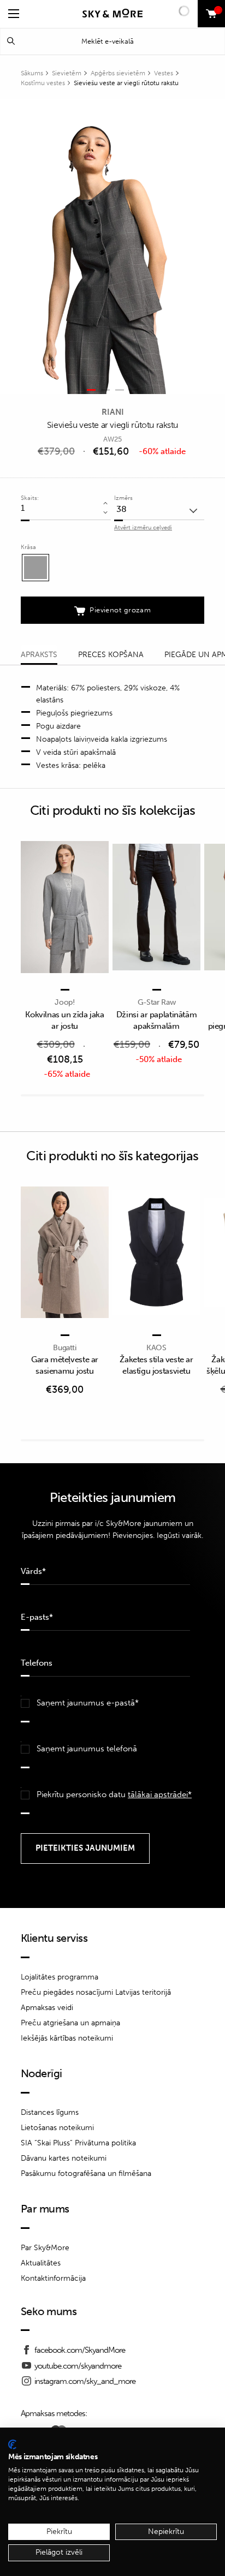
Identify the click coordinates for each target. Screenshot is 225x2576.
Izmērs (123, 498)
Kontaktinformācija (53, 2278)
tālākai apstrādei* (160, 1794)
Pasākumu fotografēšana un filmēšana (86, 2173)
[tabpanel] (106, 247)
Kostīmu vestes (43, 83)
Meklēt (11, 41)
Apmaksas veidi (47, 2008)
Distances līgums (50, 2112)
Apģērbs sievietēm (118, 73)
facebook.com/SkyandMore (80, 2350)
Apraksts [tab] (39, 655)
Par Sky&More (45, 2248)
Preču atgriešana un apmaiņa (70, 2023)
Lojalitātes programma (60, 1977)
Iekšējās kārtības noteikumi (67, 2038)
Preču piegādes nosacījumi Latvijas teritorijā (96, 1992)
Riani (113, 412)
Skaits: (30, 498)
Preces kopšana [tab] (111, 655)
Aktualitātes (41, 2263)
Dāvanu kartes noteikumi (64, 2158)
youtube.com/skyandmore (78, 2366)
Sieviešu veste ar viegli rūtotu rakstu (126, 83)
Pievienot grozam (120, 610)
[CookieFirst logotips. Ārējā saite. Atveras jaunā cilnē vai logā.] (12, 2444)
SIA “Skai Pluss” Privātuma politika (78, 2143)
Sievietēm (67, 73)
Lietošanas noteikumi (57, 2128)
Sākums (32, 73)
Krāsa (28, 547)
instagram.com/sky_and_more (85, 2381)
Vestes (164, 73)
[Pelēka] (35, 568)
